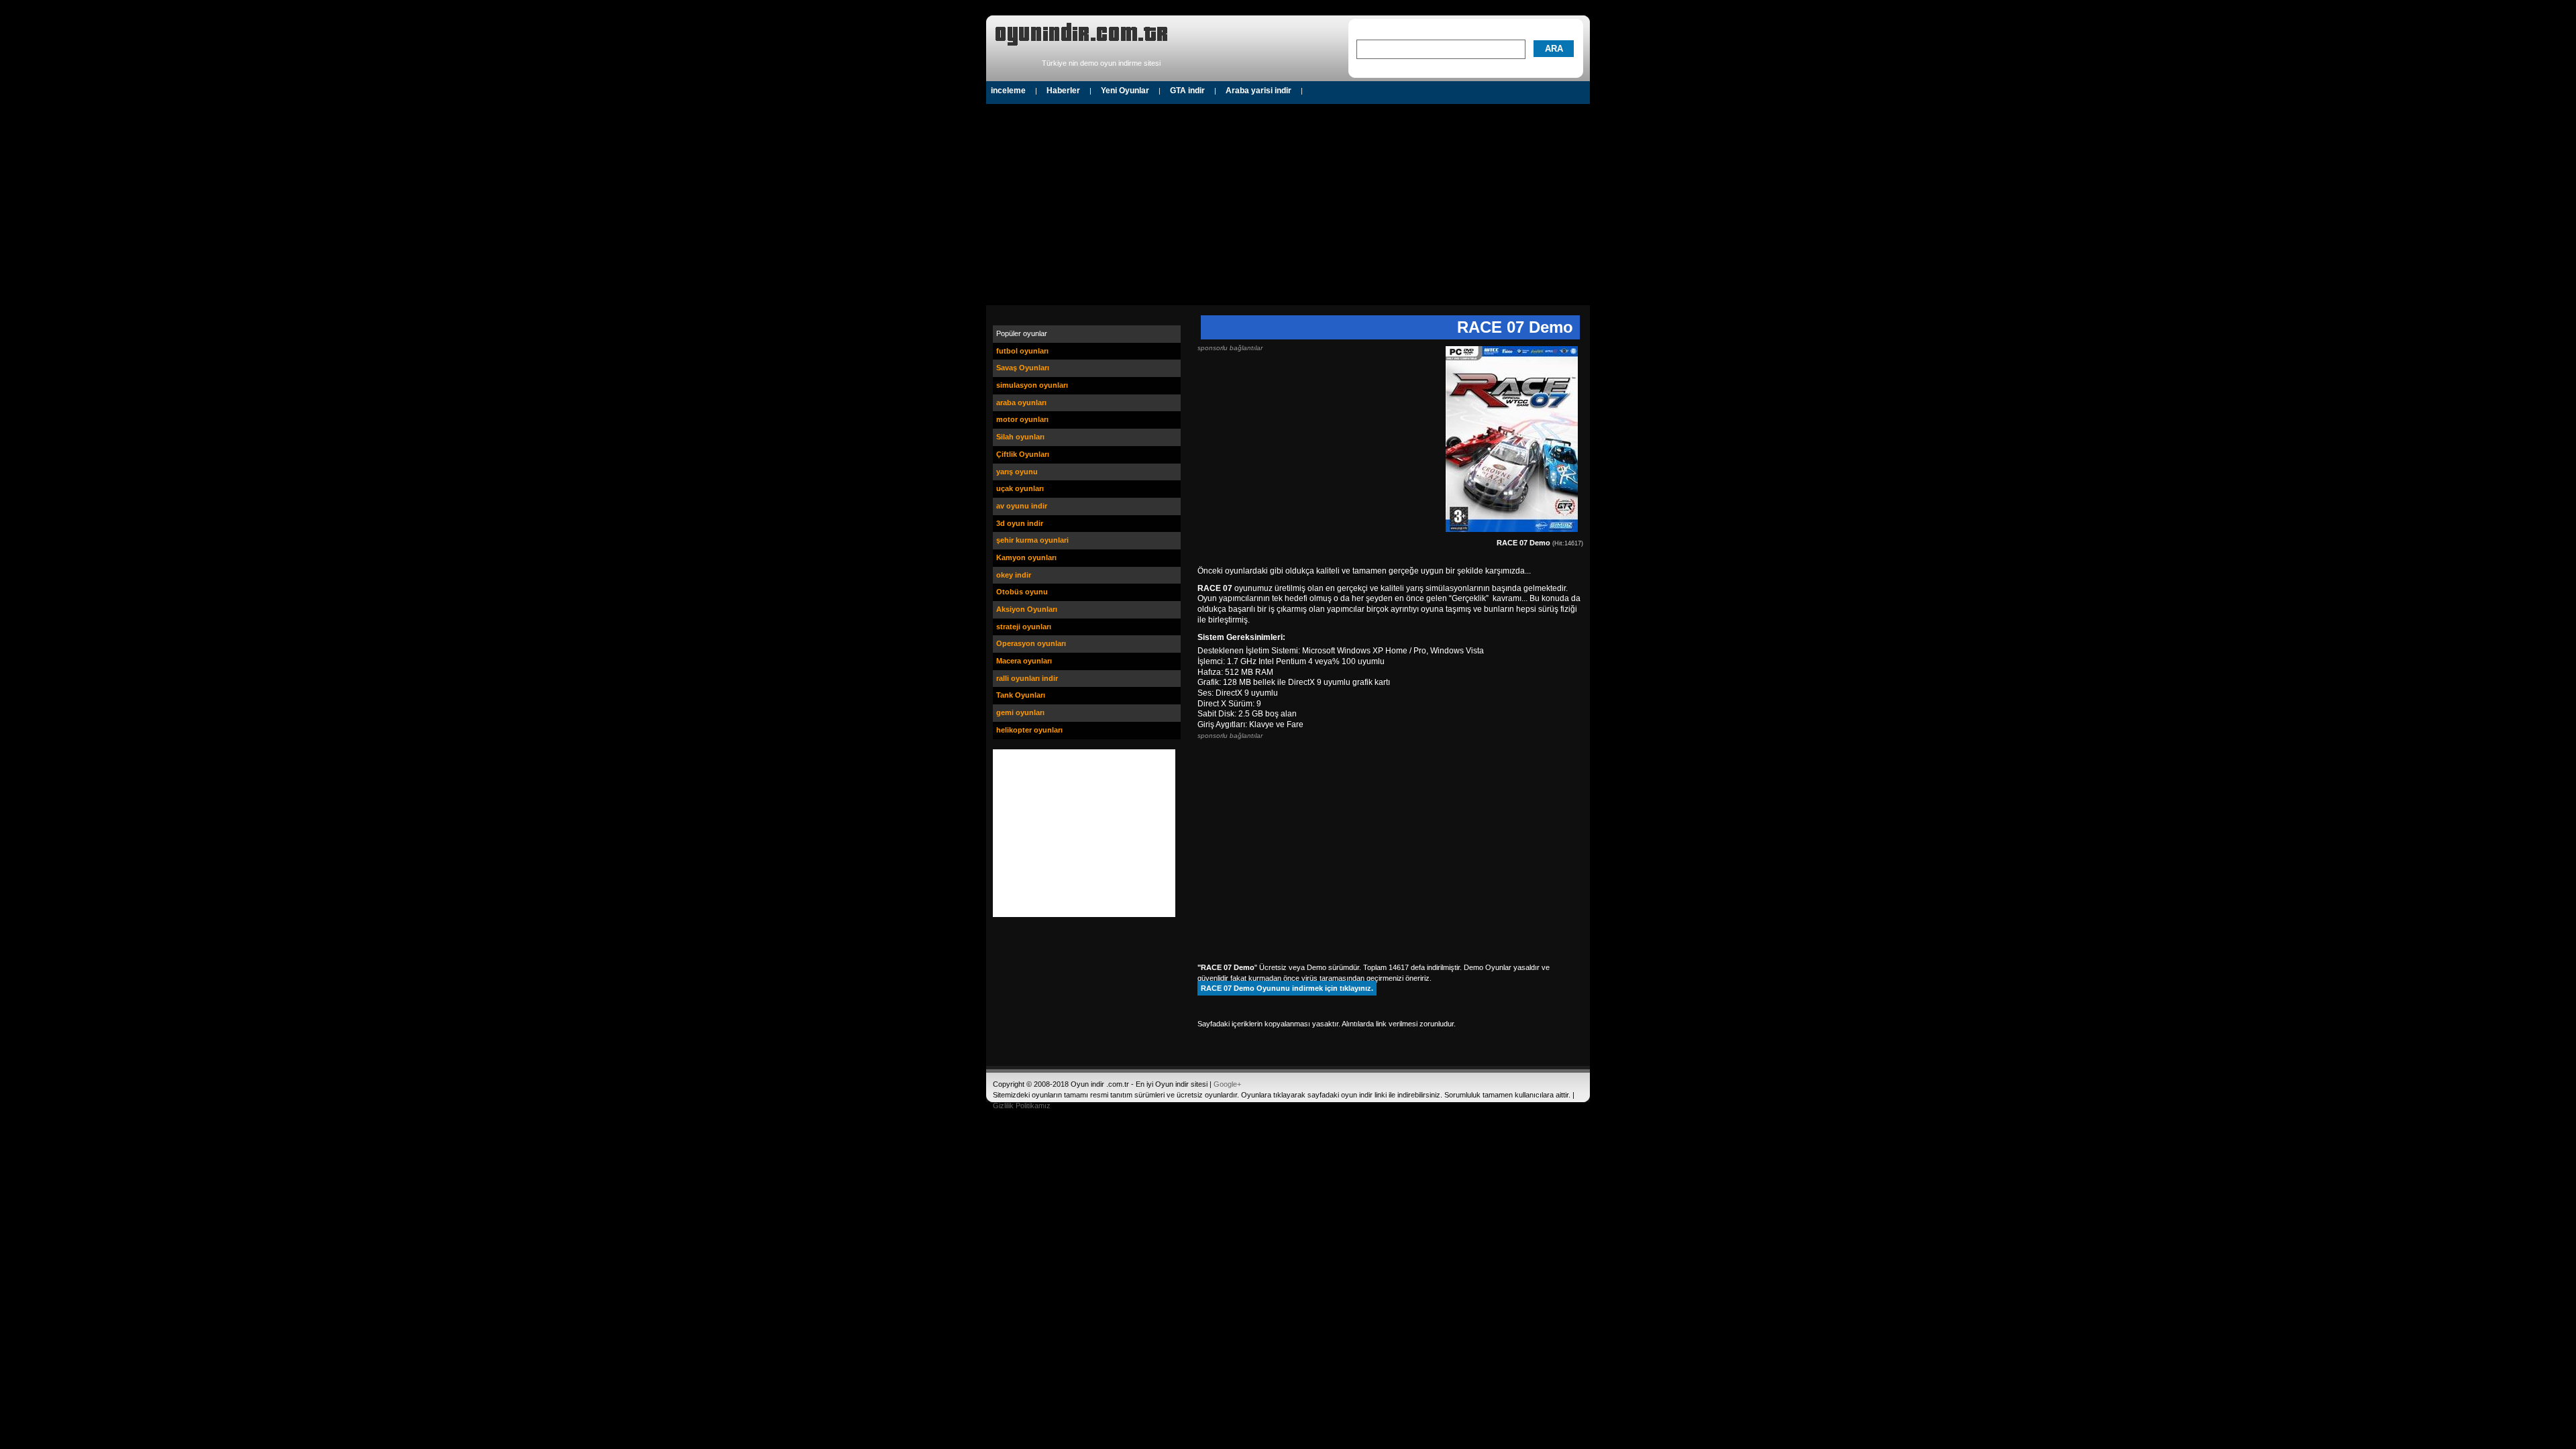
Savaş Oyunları (1023, 368)
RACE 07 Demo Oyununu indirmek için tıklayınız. (1287, 988)
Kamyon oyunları (1026, 557)
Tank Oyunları (1021, 695)
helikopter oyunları (1029, 730)
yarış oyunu (1017, 472)
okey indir (1014, 575)
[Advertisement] (1288, 205)
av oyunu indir (1022, 506)
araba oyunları (1021, 402)
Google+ (1227, 1084)
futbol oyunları (1022, 351)
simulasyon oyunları (1032, 385)
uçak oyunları (1020, 488)
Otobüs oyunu (1022, 592)
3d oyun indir (1020, 523)
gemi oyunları (1020, 712)
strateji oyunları (1024, 627)
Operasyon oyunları (1031, 643)
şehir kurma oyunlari (1032, 540)
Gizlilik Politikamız (1022, 1106)
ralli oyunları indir (1027, 678)
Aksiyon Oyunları (1027, 609)
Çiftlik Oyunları (1023, 454)
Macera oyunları (1024, 661)
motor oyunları (1022, 419)
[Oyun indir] (1081, 49)
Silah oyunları (1020, 437)
